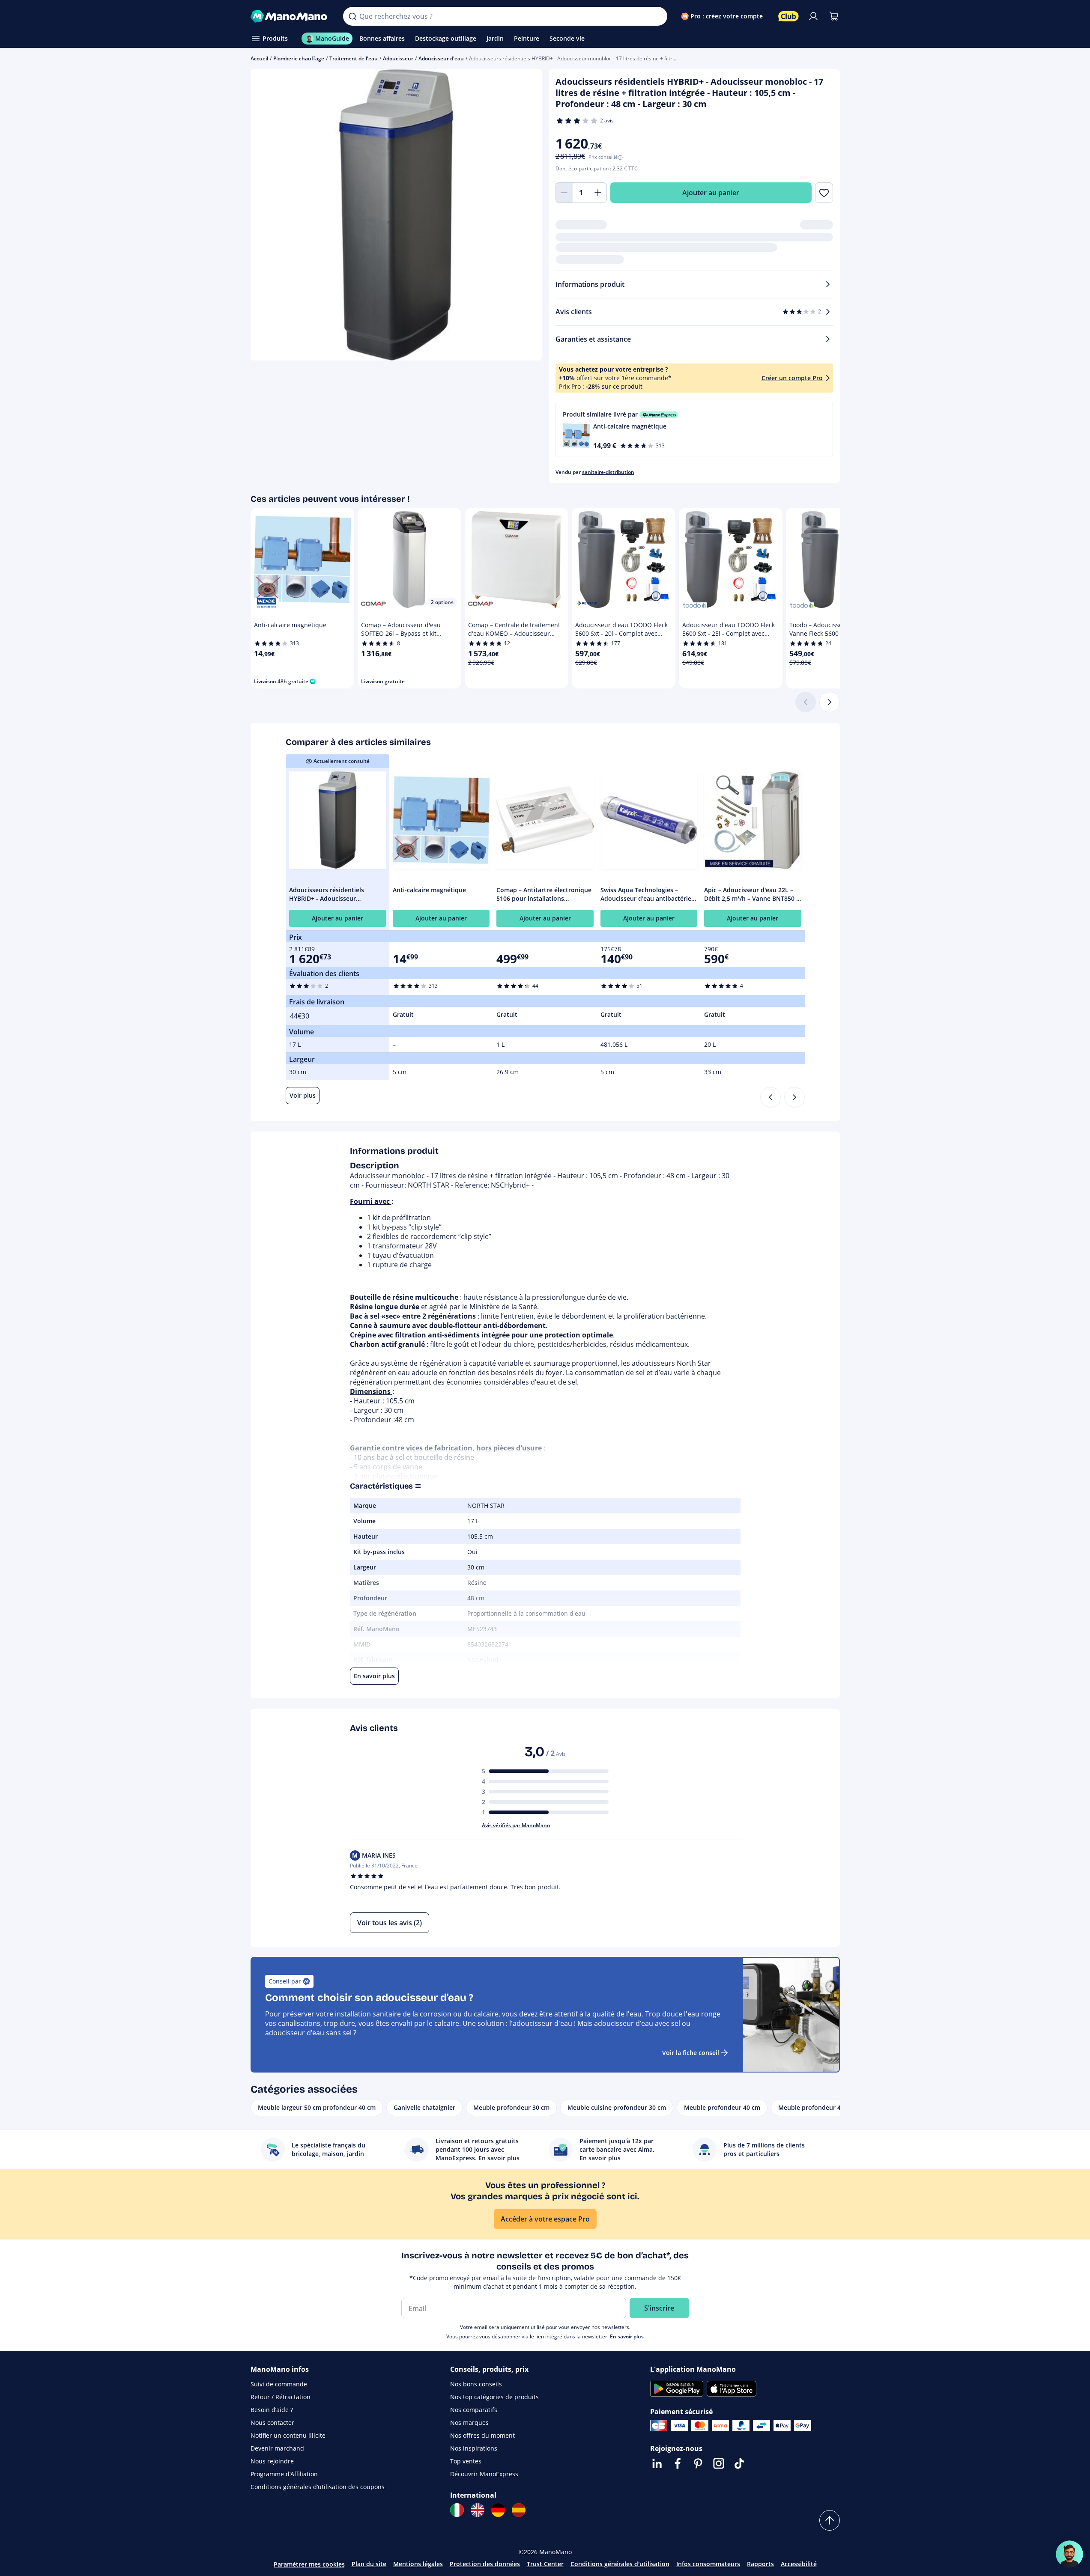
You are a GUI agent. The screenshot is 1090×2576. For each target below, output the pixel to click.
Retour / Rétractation (281, 2397)
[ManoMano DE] (498, 2510)
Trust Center (545, 2564)
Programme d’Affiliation (284, 2474)
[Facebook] (678, 2463)
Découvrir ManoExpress (484, 2474)
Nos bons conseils (476, 2384)
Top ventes (466, 2461)
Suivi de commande (279, 2384)
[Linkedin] (657, 2463)
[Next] (794, 1097)
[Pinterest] (698, 2463)
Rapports (760, 2564)
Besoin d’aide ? (272, 2410)
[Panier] (834, 16)
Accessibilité (799, 2564)
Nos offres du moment (482, 2435)
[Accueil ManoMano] (290, 16)
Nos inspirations (474, 2448)
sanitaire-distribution (608, 472)
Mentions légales (418, 2564)
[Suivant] (830, 702)
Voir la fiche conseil (691, 2053)
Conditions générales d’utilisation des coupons (318, 2487)
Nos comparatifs (474, 2410)
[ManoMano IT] (457, 2510)
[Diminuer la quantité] (564, 193)
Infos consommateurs (708, 2564)
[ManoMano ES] (519, 2510)
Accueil (259, 58)
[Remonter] (830, 2520)
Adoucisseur (398, 58)
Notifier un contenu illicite (288, 2435)
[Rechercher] (352, 16)
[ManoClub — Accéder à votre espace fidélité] (788, 16)
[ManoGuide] (1069, 2554)
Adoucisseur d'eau (441, 58)
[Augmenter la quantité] (598, 193)
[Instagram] (719, 2463)
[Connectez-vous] (813, 16)
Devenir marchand (277, 2448)
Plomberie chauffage (299, 58)
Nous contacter (272, 2423)
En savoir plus (627, 2336)
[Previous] (770, 1097)
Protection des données (485, 2564)
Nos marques (469, 2423)
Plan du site (369, 2564)
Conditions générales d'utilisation (620, 2564)
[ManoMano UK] (478, 2510)
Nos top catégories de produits (494, 2397)
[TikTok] (739, 2463)
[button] (694, 430)
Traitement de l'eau (354, 58)
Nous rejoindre (272, 2461)
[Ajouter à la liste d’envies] (824, 193)
